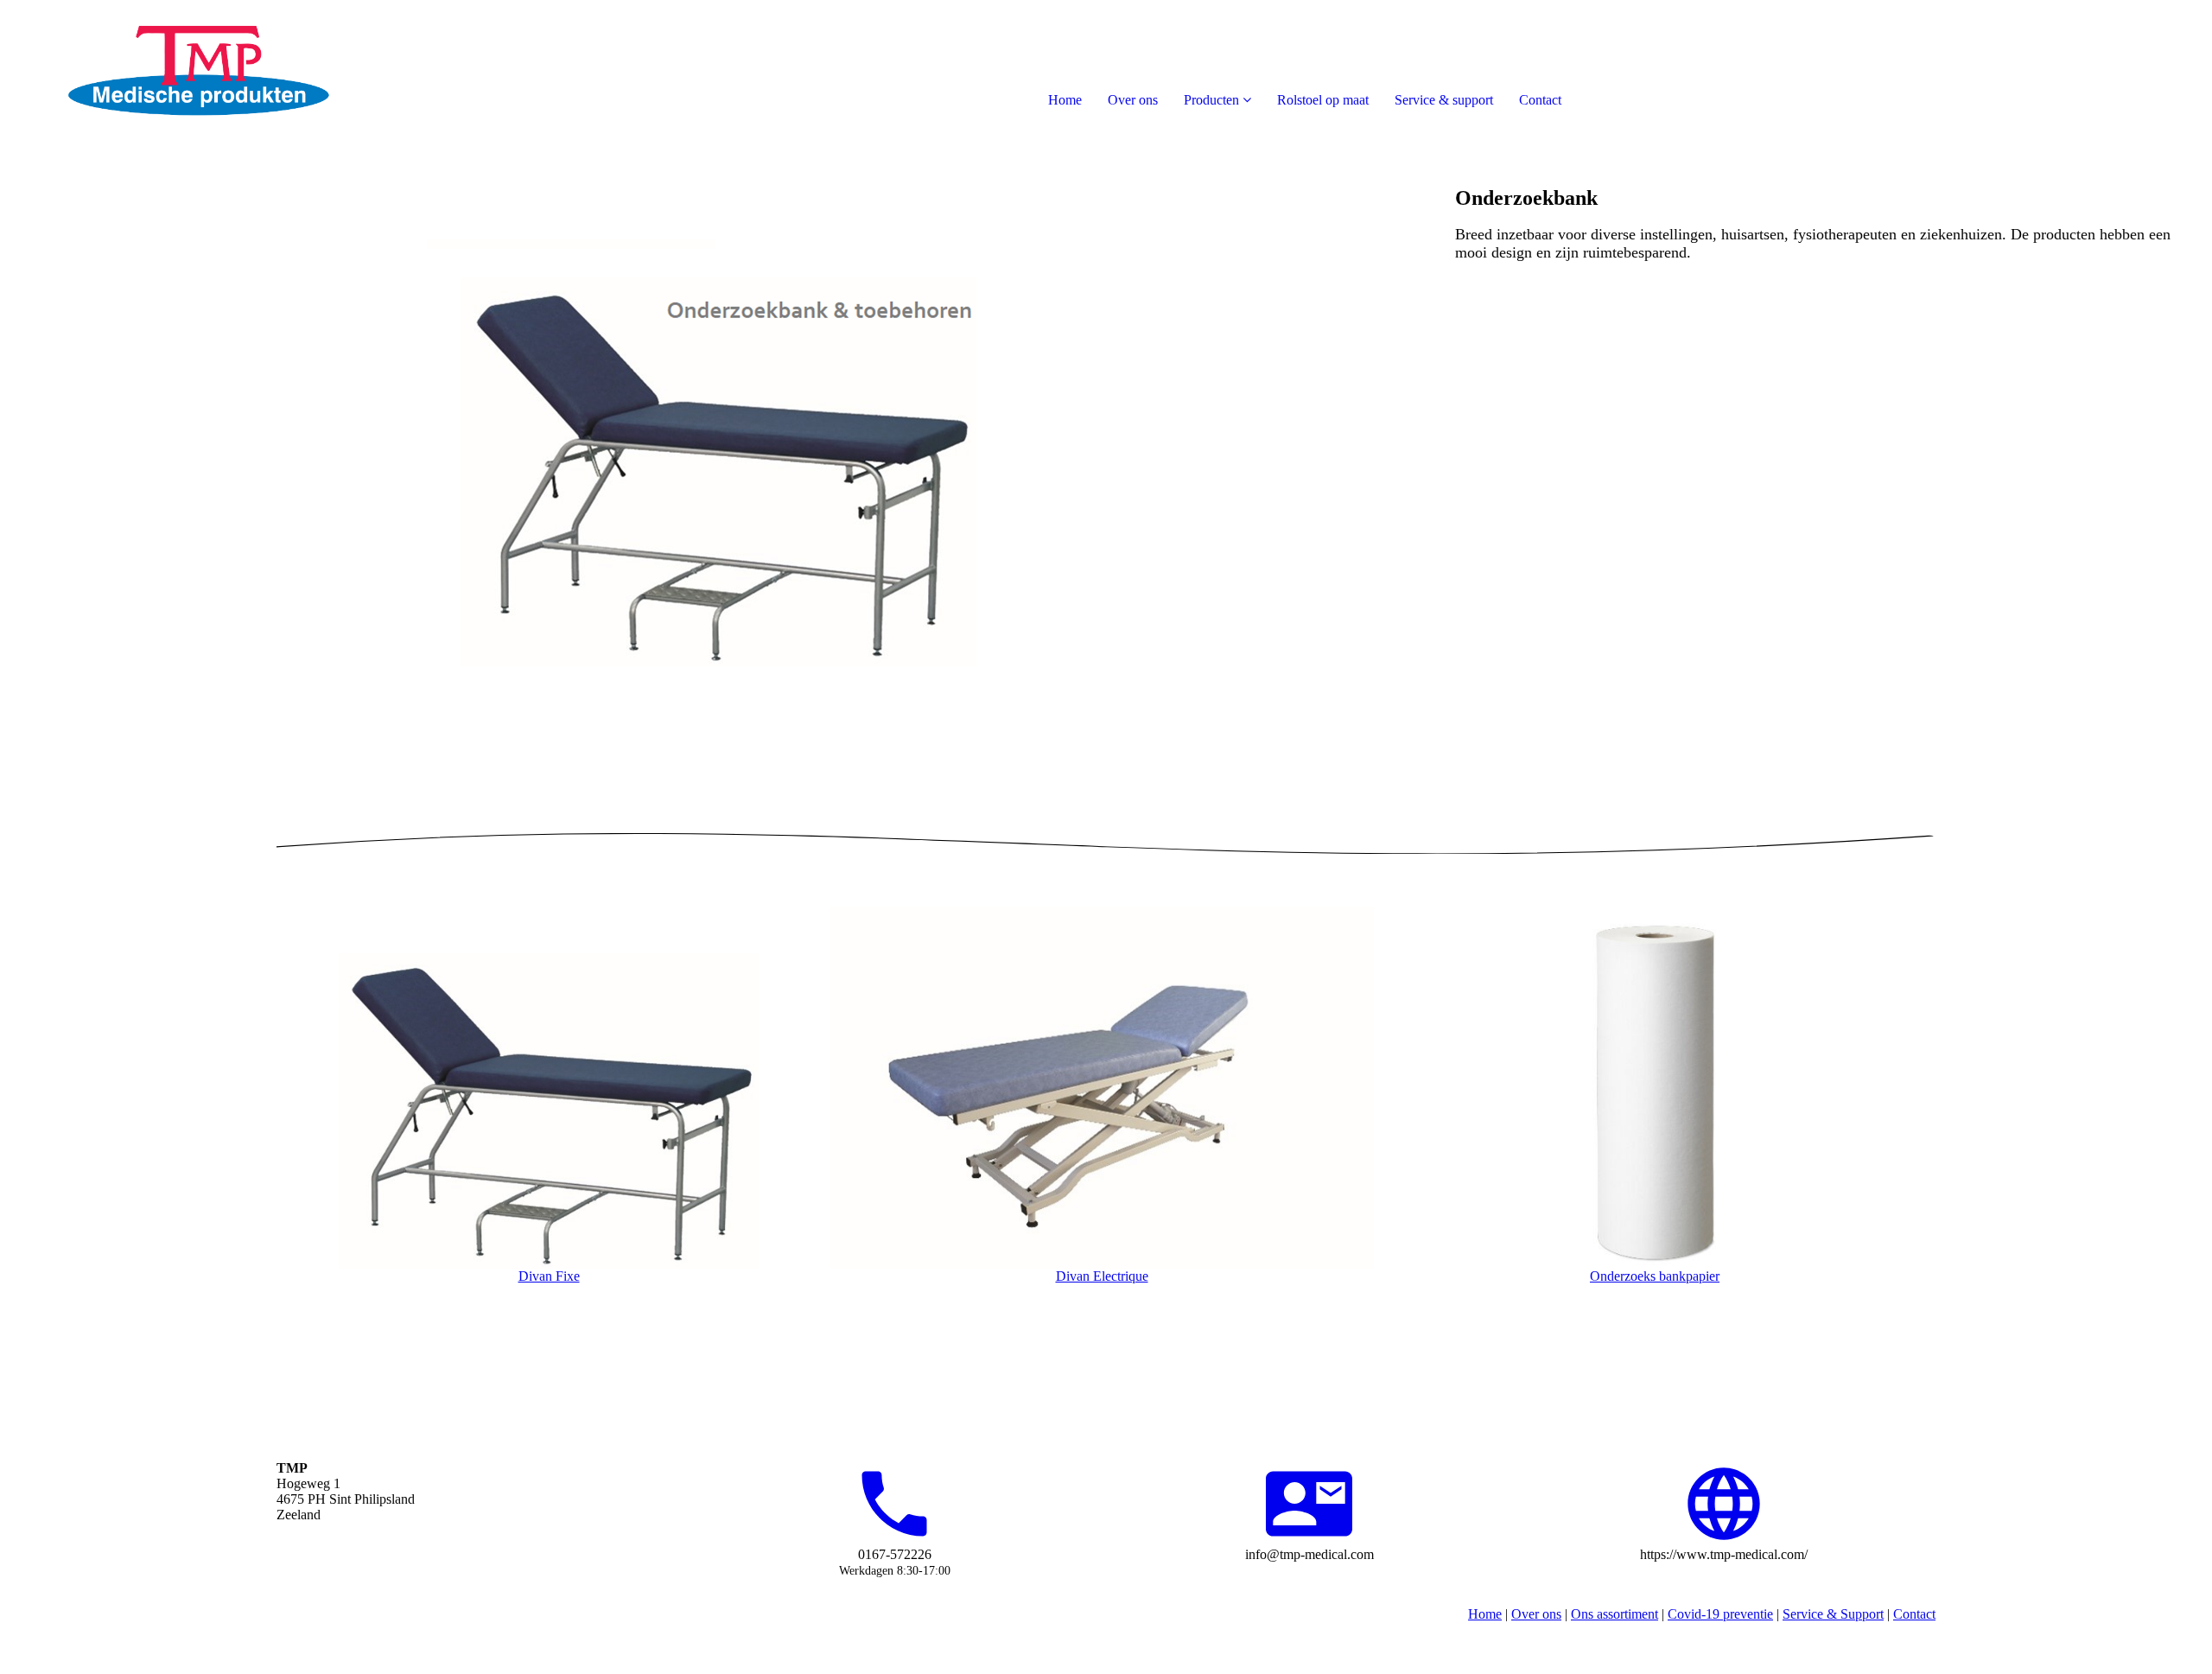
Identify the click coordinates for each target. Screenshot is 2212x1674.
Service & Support (1833, 1614)
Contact (1540, 100)
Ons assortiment (1615, 1614)
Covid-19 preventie (1720, 1614)
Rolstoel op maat (1323, 100)
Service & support (1444, 100)
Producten (1211, 100)
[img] (199, 69)
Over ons (1133, 100)
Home (1065, 100)
